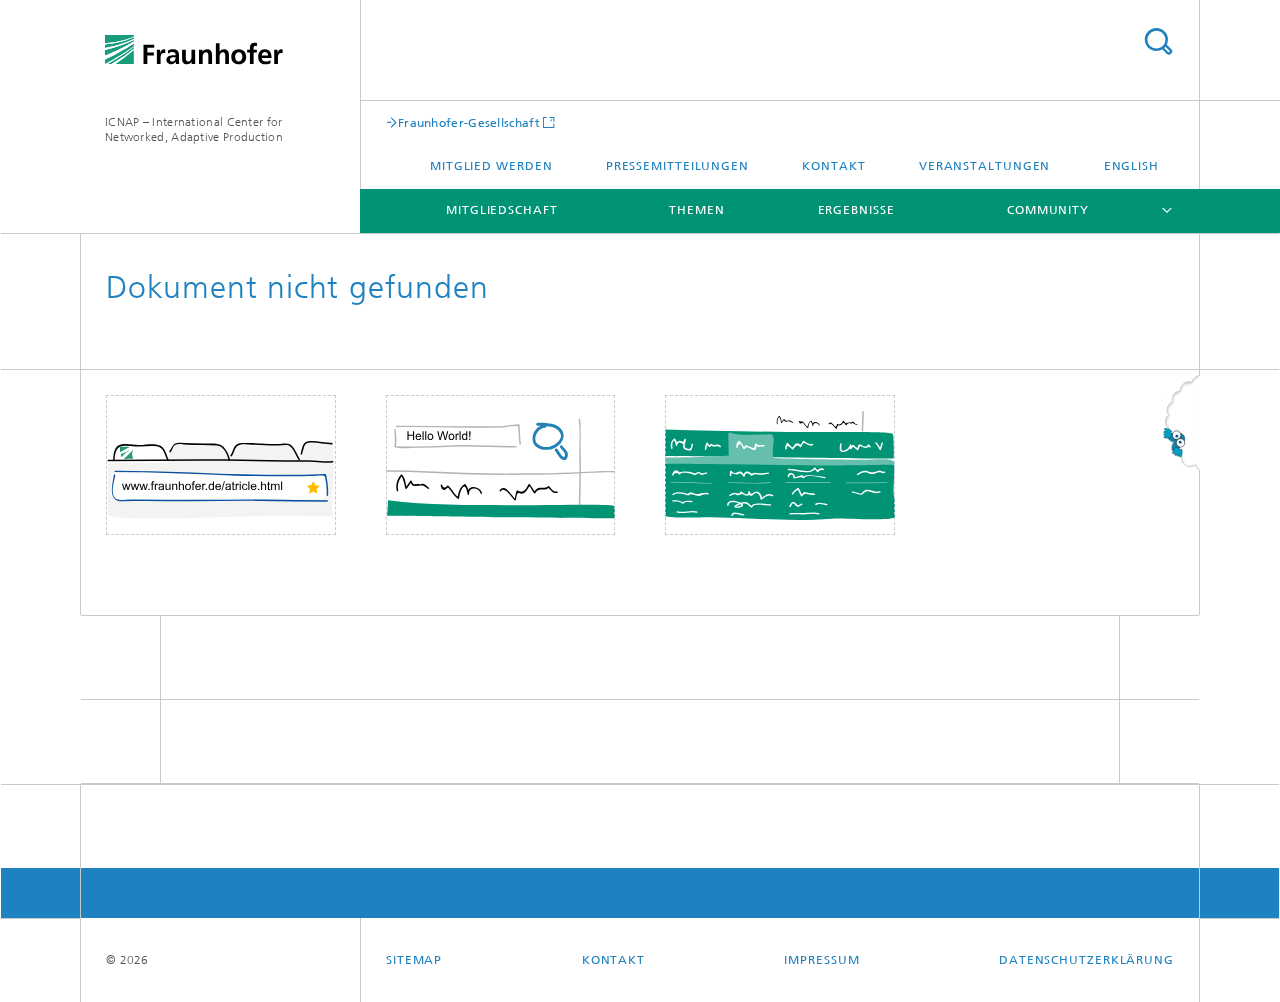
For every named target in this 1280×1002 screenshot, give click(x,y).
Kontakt (833, 166)
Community (1048, 210)
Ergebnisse (856, 210)
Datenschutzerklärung (1086, 960)
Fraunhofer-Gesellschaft (469, 122)
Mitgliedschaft (502, 210)
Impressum (821, 960)
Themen (696, 210)
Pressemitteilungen (677, 166)
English (1131, 166)
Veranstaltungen (985, 166)
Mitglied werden (491, 166)
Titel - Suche (1158, 41)
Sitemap (414, 960)
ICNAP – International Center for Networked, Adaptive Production (194, 129)
